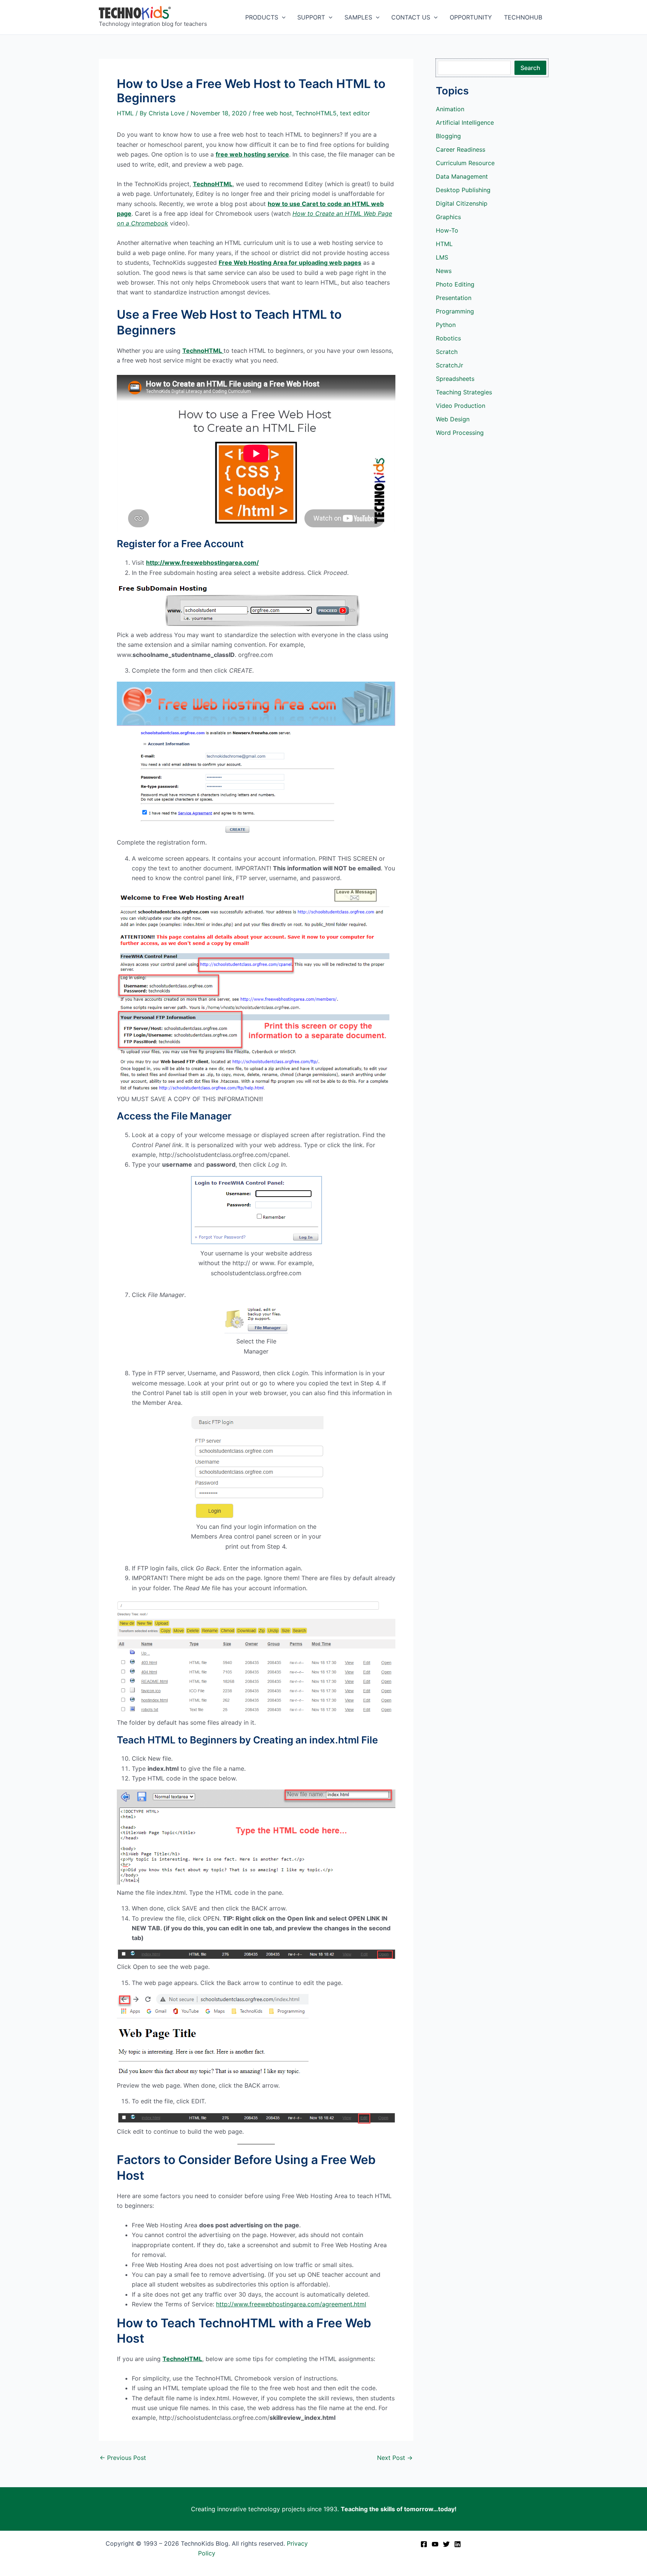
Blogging (448, 136)
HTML (125, 113)
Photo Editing (455, 284)
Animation (450, 109)
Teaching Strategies (464, 392)
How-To (447, 230)
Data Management (462, 176)
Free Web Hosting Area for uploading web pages (290, 263)
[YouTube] (435, 2544)
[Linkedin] (458, 2544)
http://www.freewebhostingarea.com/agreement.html (291, 2304)
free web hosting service (252, 154)
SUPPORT (311, 17)
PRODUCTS (262, 17)
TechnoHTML (213, 184)
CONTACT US (411, 17)
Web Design (453, 419)
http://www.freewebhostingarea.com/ (202, 563)
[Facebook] (424, 2544)
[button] (282, 17)
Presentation (454, 298)
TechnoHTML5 (316, 113)
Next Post (395, 2458)
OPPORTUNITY (471, 17)
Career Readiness (461, 149)
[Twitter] (446, 2544)
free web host (272, 113)
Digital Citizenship (462, 203)
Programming (455, 311)
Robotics (448, 338)
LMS (442, 257)
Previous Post (123, 2458)
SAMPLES (358, 17)
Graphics (448, 217)
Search (530, 68)
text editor (355, 113)
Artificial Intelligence (465, 122)
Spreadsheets (455, 379)
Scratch (447, 352)
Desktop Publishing (463, 190)
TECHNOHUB (523, 17)
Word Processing (460, 433)
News (444, 271)
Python (446, 325)
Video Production (461, 406)
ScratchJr (449, 365)
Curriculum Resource (465, 163)
